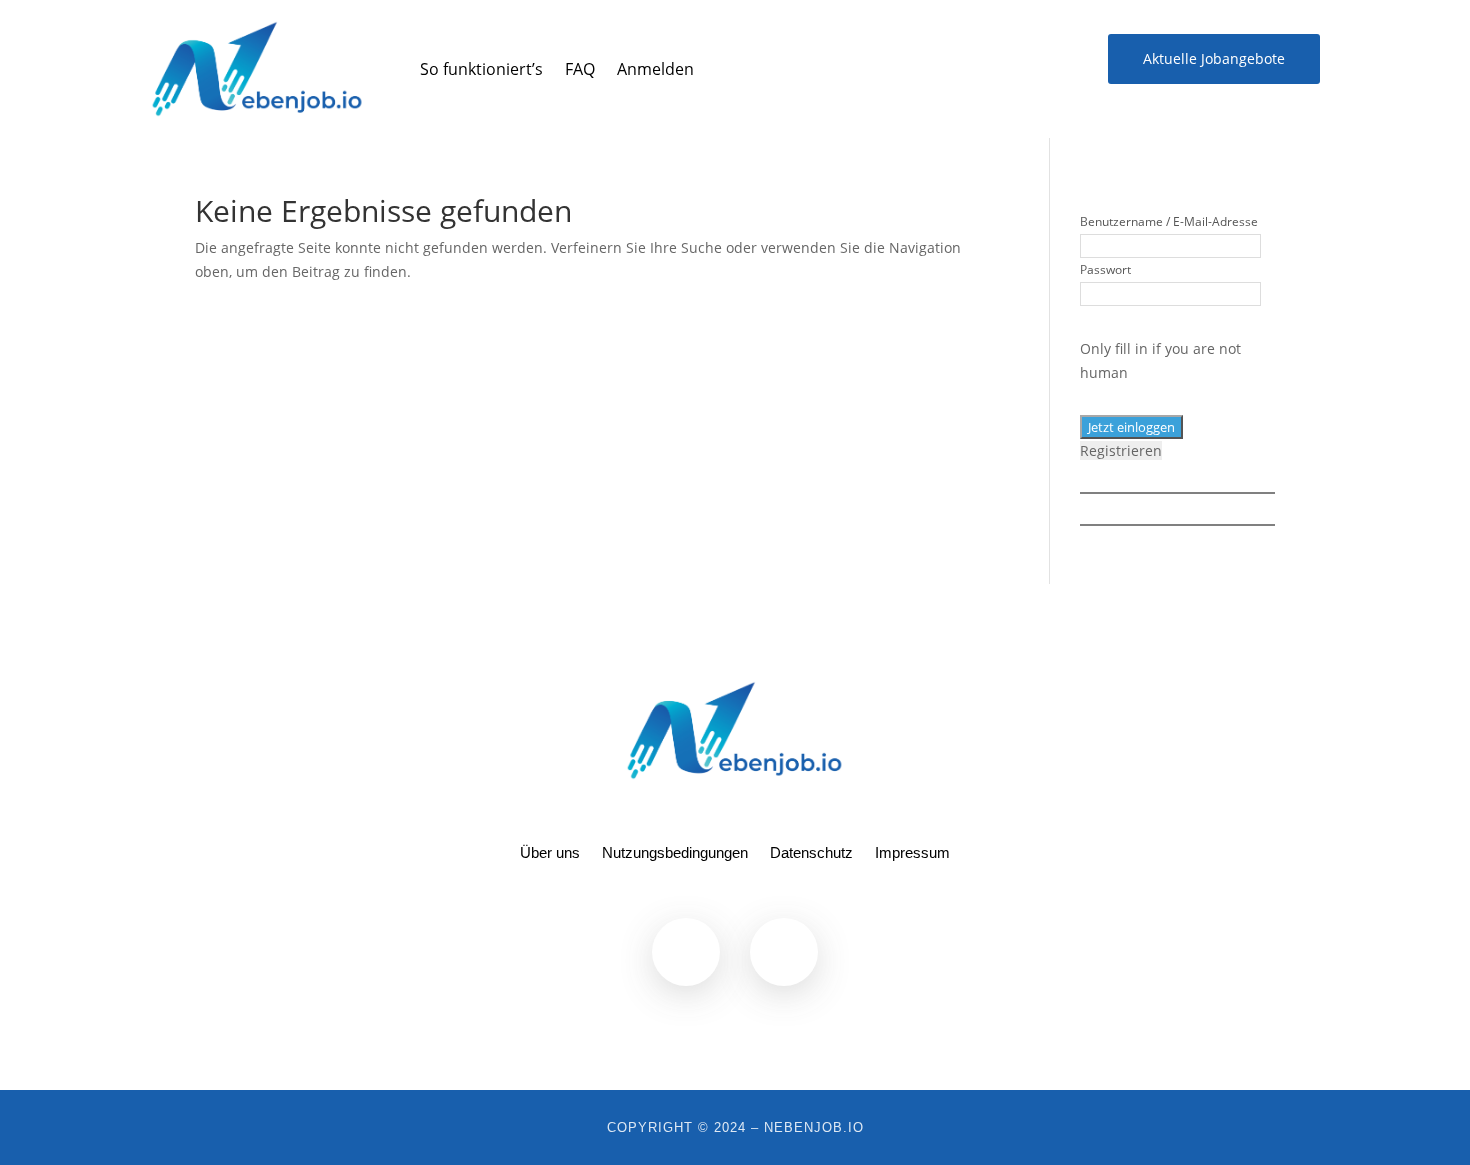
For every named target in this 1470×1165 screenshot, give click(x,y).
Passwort (1105, 269)
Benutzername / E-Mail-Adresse (1169, 221)
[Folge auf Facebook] (1036, 58)
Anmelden (655, 69)
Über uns (550, 853)
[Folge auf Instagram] (784, 952)
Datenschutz (811, 853)
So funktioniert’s (481, 69)
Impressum (912, 853)
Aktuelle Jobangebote (1214, 58)
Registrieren (1121, 450)
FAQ (580, 69)
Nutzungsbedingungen (675, 853)
